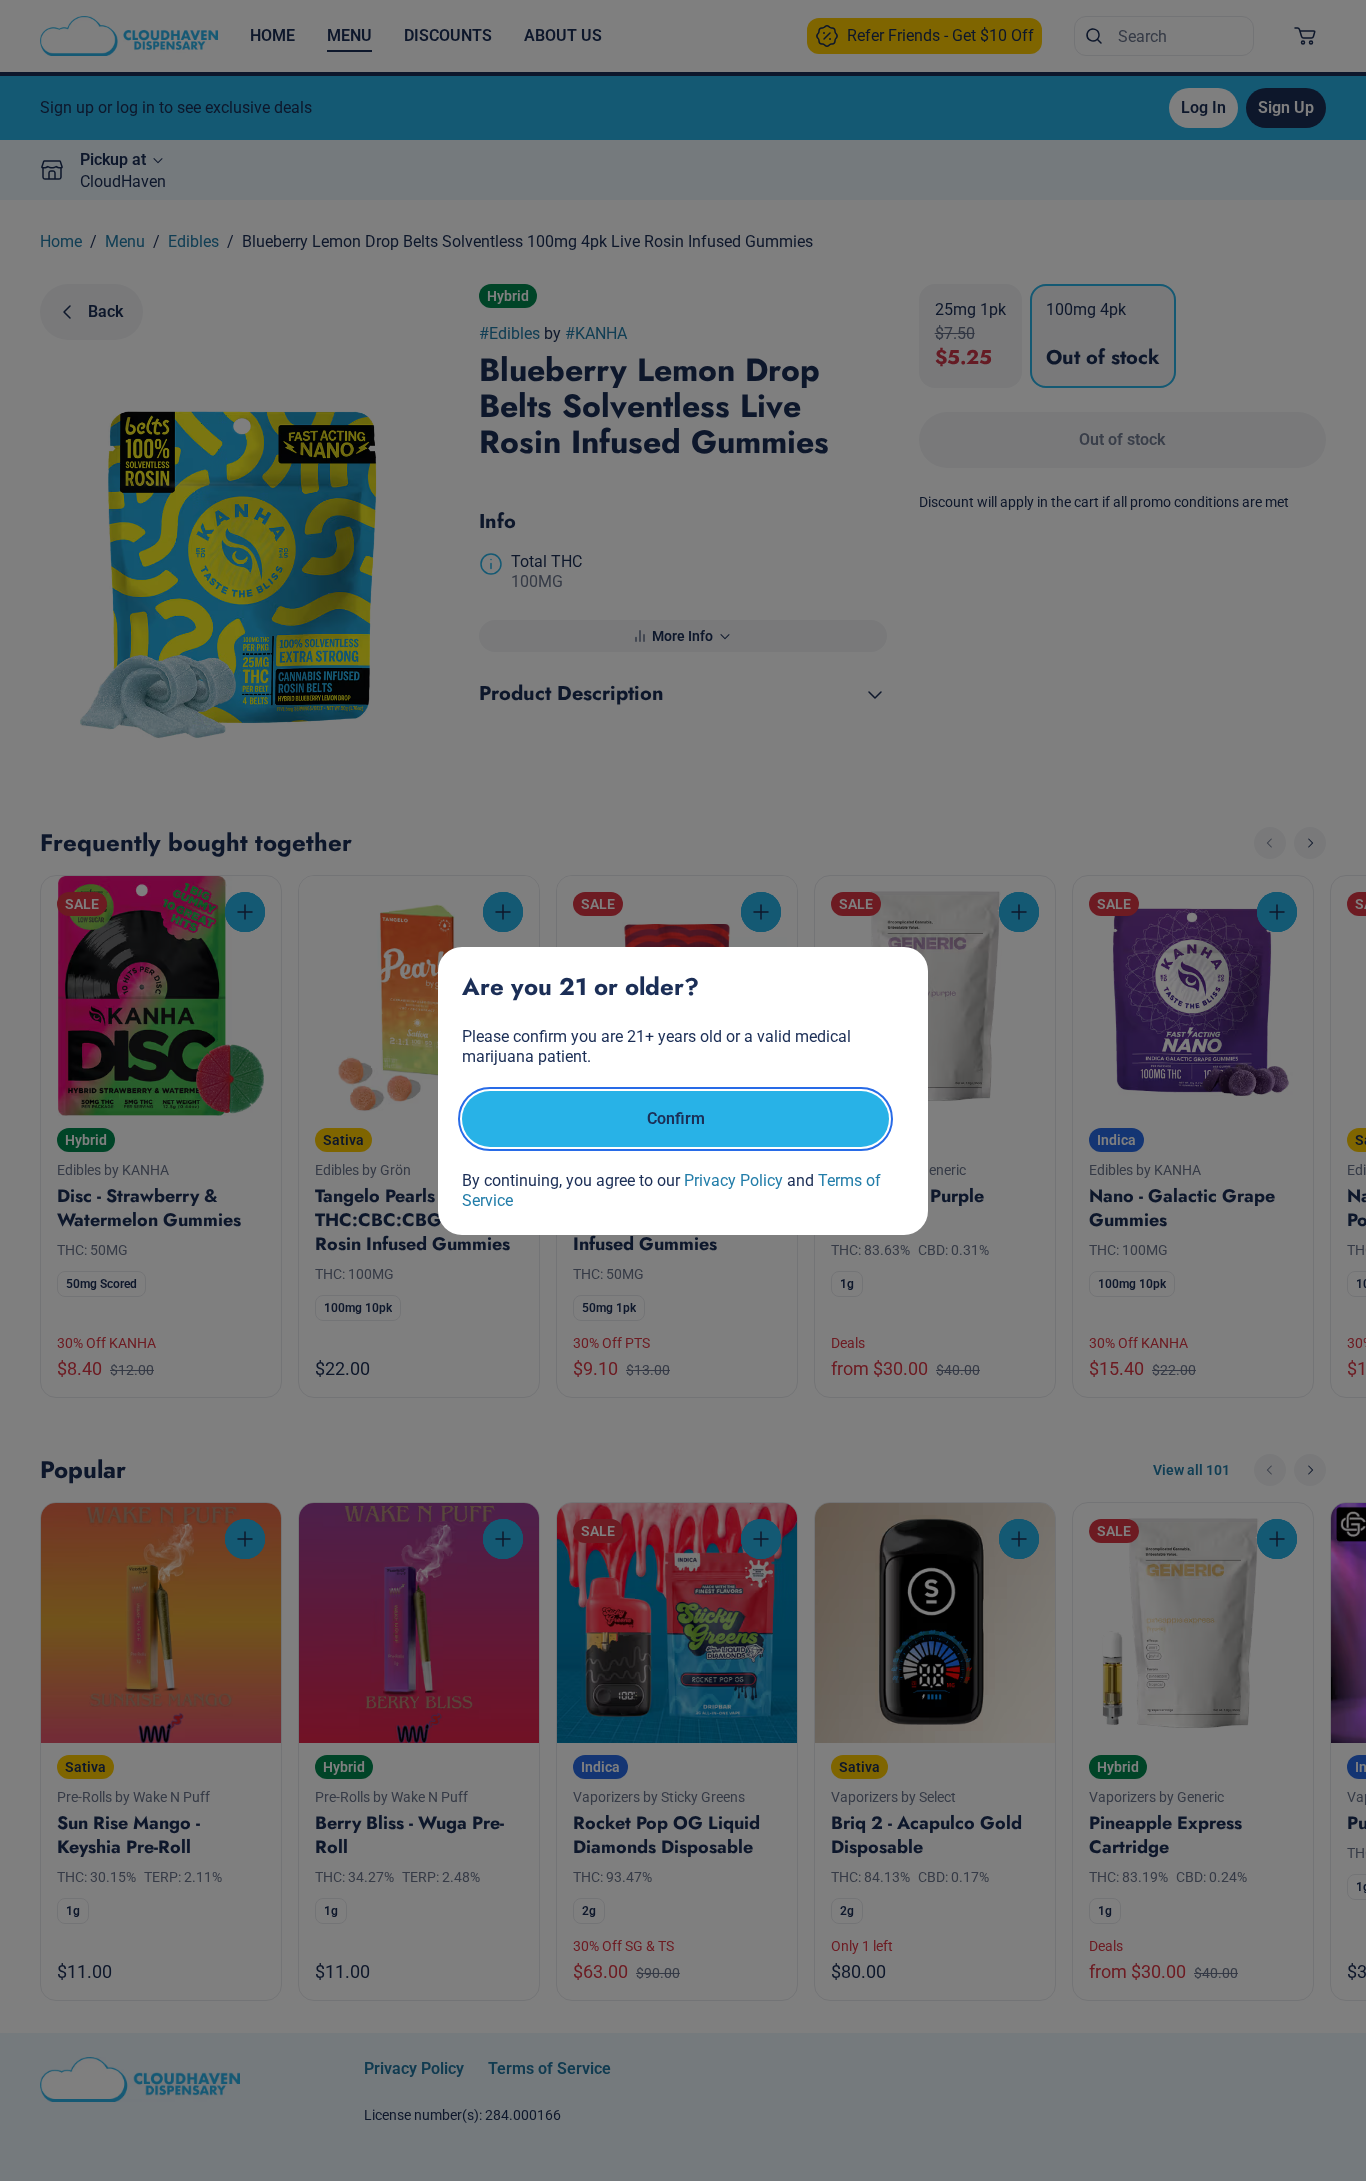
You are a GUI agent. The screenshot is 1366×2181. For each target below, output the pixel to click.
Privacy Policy (733, 1180)
